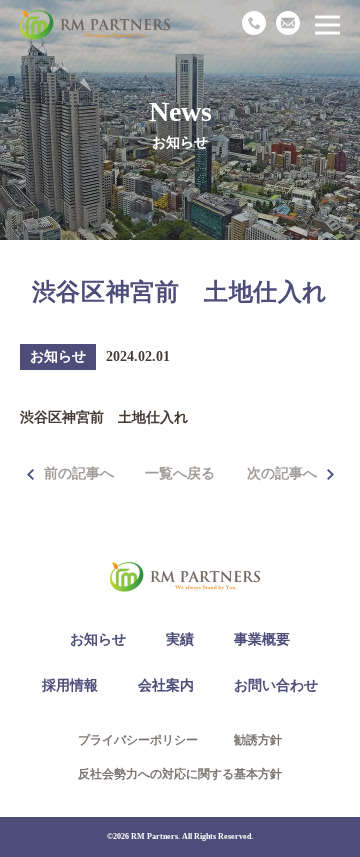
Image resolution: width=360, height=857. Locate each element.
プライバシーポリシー (138, 740)
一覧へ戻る (180, 473)
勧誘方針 (258, 740)
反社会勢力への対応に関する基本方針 (180, 774)
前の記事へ (79, 473)
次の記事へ (282, 473)
